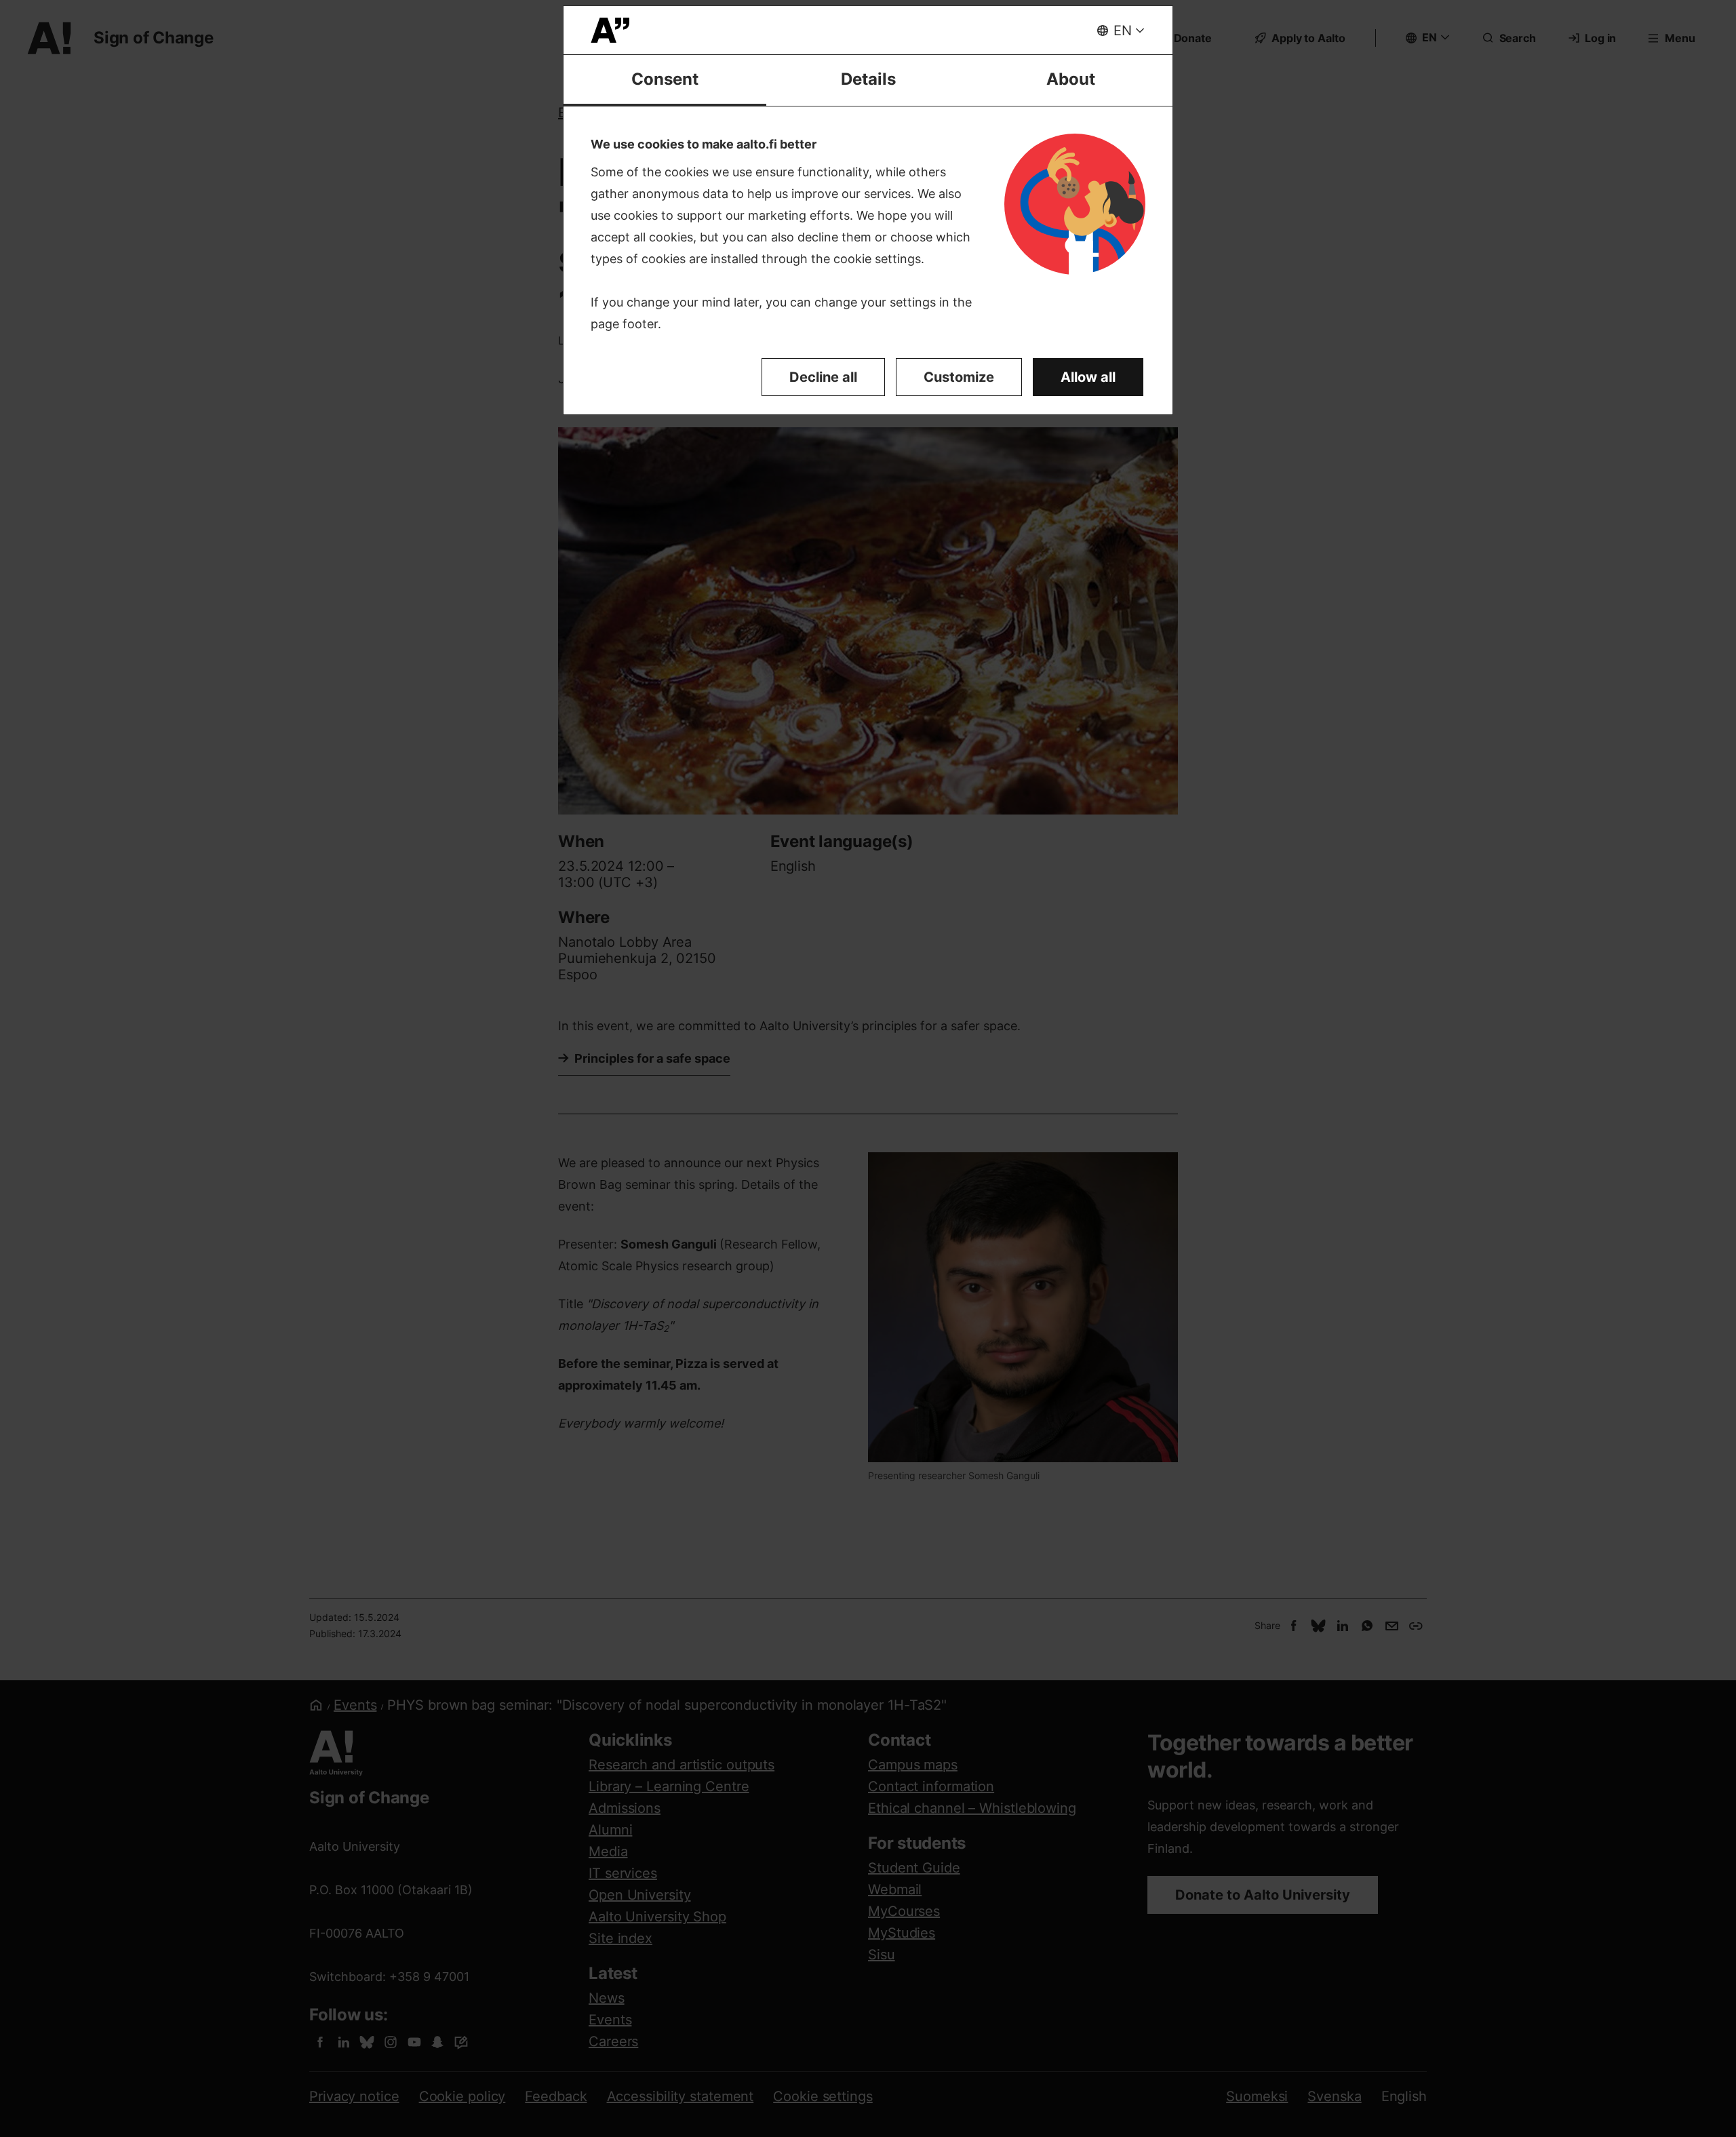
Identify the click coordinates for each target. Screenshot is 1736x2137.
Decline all (823, 377)
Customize (959, 377)
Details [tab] (868, 79)
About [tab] (1071, 79)
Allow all (1088, 377)
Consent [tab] (665, 79)
